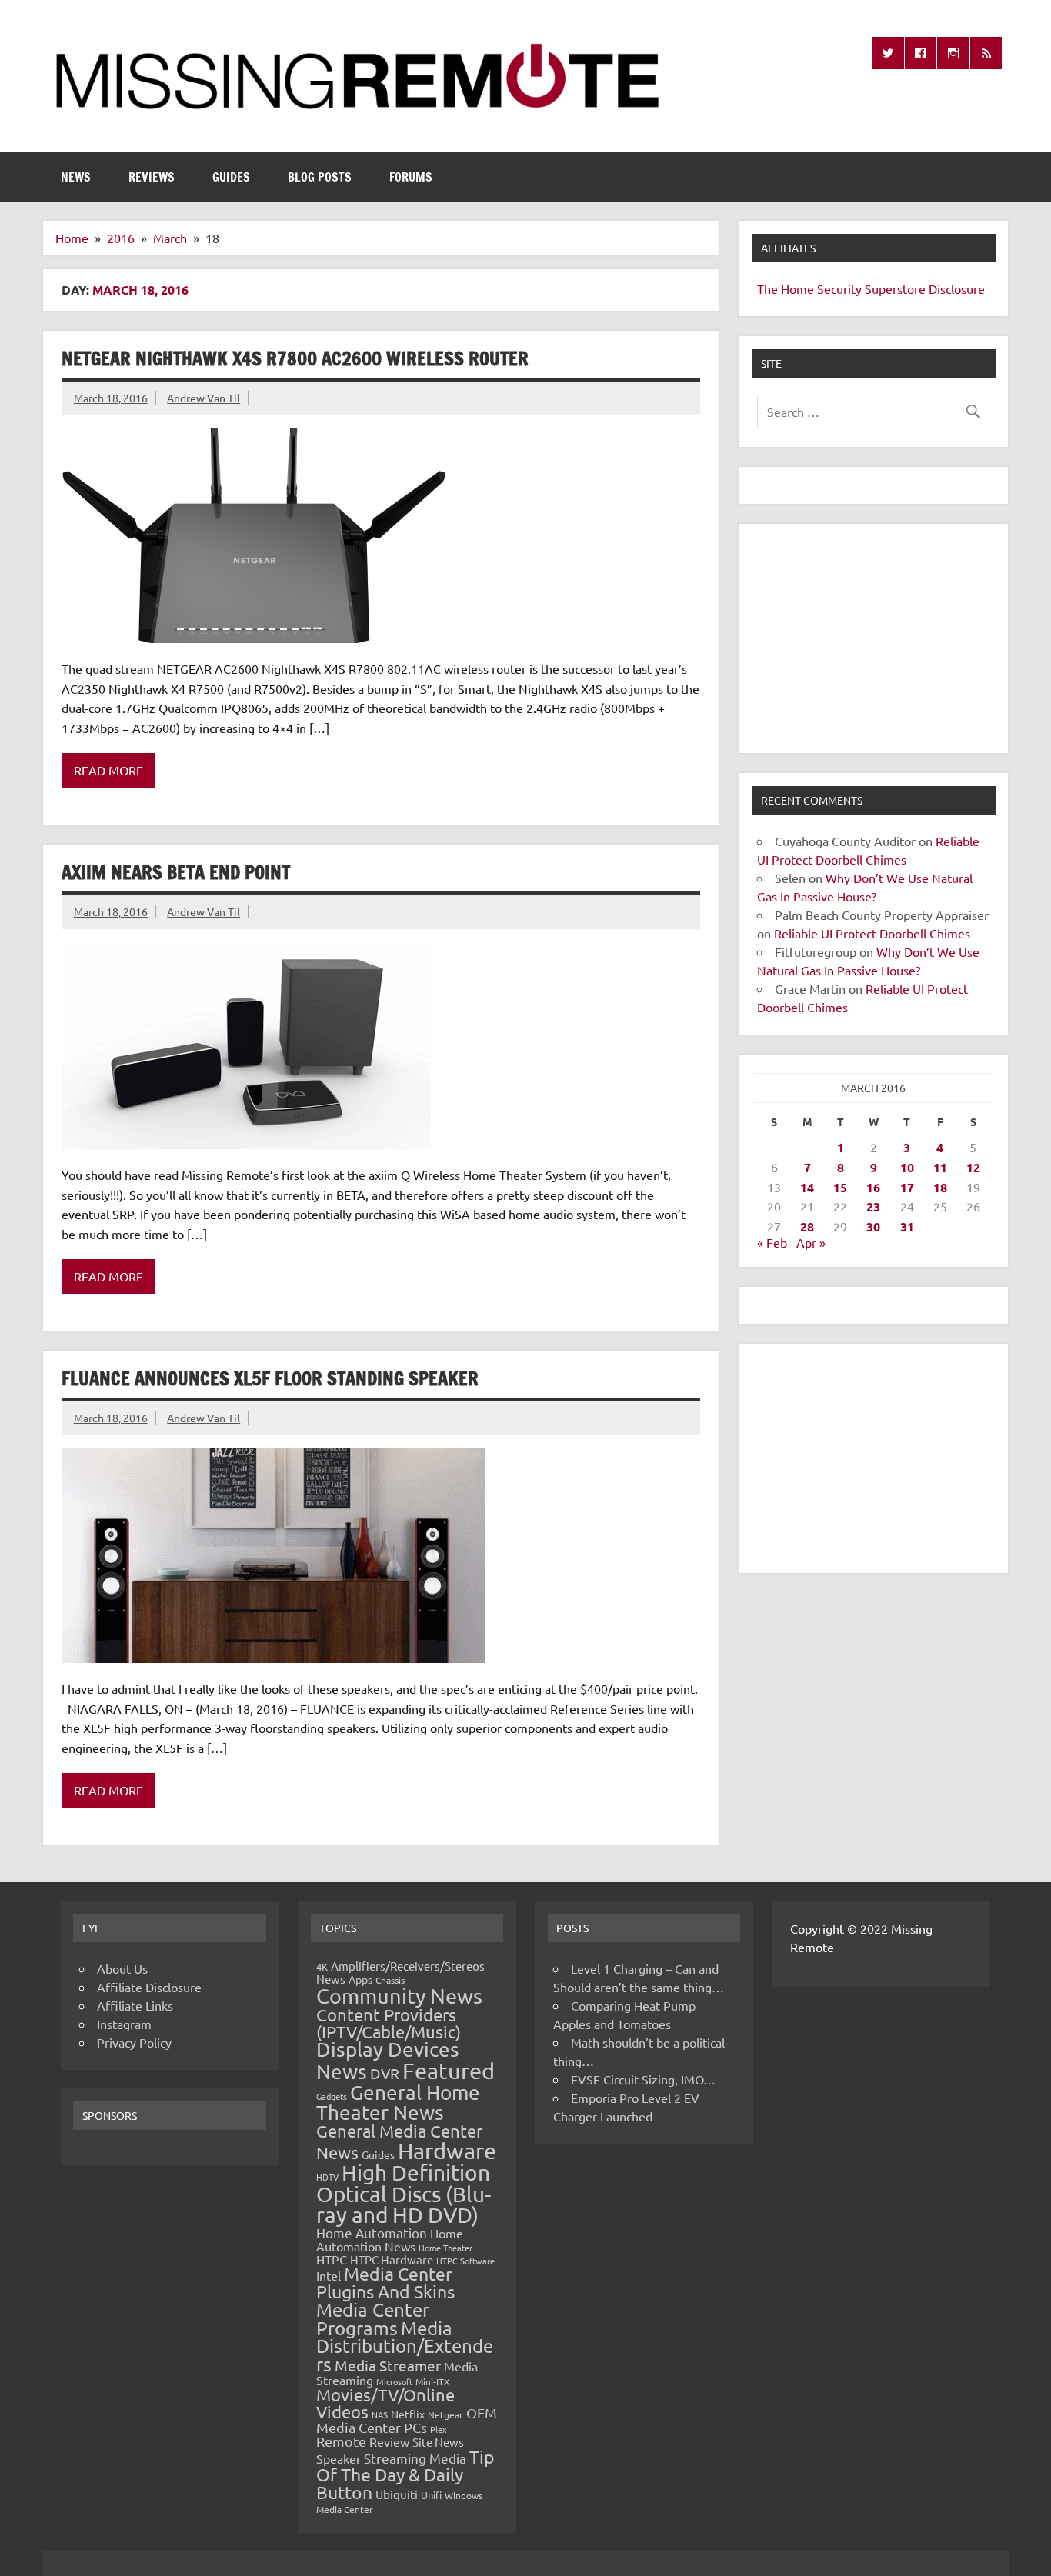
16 (873, 1187)
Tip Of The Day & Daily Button (405, 2474)
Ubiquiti (397, 2494)
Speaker (339, 2458)
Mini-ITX (433, 2381)
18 (940, 1187)
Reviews (152, 177)
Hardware (447, 2151)
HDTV (327, 2177)
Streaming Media (415, 2458)
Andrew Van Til (204, 398)
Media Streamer (388, 2365)
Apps (360, 1979)
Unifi (431, 2495)
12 (973, 1167)
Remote (341, 2441)
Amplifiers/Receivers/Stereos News (400, 1972)
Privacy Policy (134, 2042)
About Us (122, 1968)
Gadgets (332, 2096)
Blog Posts (320, 177)
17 (907, 1187)
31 (907, 1226)
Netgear (445, 2414)
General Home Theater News (398, 2103)
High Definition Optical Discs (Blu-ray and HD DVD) (404, 2194)
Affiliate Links (135, 2005)
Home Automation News (390, 2239)
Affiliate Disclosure (149, 1987)
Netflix (408, 2414)
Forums (411, 177)
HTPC (332, 2259)
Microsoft (394, 2381)
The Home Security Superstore (841, 288)
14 (807, 1187)
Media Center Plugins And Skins (385, 2282)
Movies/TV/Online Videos (385, 2403)
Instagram (124, 2024)
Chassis (390, 1980)
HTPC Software (465, 2261)
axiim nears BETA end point (176, 872)
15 (840, 1187)
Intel (329, 2275)
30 (873, 1226)
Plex (439, 2429)
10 (907, 1167)
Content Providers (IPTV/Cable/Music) (389, 2023)
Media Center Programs (373, 2319)
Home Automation (372, 2233)
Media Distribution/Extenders (405, 2346)
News (76, 177)
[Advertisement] (873, 638)
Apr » (811, 1242)
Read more (108, 770)
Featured (449, 2071)
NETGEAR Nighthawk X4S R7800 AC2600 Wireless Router (295, 358)
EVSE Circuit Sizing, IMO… (643, 2079)
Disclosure (957, 288)
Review (389, 2441)
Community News (399, 1996)
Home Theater (445, 2248)
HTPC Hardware (392, 2259)
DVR (385, 2073)
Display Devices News (388, 2061)
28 (807, 1226)
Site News (438, 2442)
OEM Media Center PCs (407, 2419)
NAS (380, 2414)
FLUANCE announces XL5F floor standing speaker (270, 1378)
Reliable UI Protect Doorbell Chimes (872, 933)
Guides (231, 177)
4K (322, 1966)
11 (940, 1167)
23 (873, 1206)
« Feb (772, 1242)
